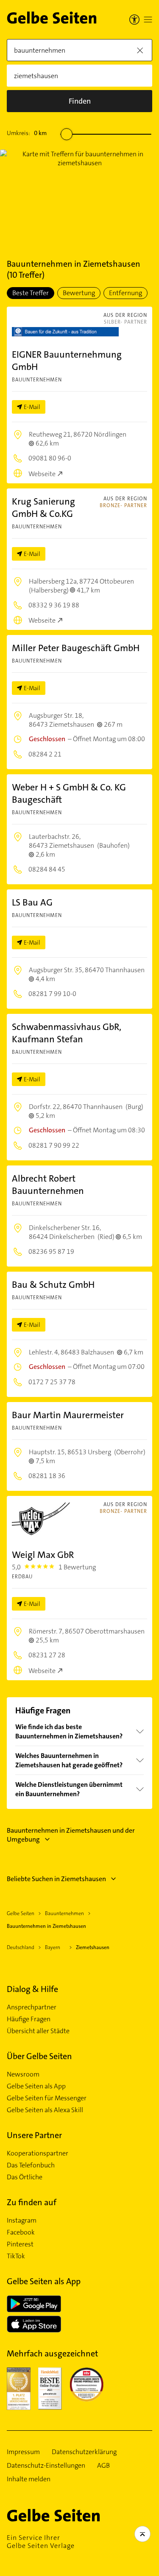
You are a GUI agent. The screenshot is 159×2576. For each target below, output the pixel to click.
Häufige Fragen (29, 2019)
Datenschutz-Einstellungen (46, 2466)
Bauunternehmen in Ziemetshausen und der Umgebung (71, 1835)
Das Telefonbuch (31, 2165)
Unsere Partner (34, 2135)
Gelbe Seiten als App (36, 2086)
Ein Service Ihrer (41, 2542)
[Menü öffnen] (148, 20)
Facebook (21, 2232)
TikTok (16, 2256)
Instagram (22, 2220)
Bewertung (79, 293)
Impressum (23, 2452)
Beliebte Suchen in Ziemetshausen (56, 1879)
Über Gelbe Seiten (39, 2056)
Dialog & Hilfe (32, 1989)
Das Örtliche (25, 2177)
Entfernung (126, 293)
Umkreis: (27, 133)
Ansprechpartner (32, 2007)
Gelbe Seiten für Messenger (47, 2098)
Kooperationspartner (38, 2153)
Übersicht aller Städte (38, 2031)
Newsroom (23, 2074)
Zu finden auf (32, 2202)
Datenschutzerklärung (84, 2452)
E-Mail (32, 407)
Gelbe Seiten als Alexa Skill (45, 2110)
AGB (103, 2466)
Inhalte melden (29, 2479)
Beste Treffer (31, 293)
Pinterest (20, 2244)
